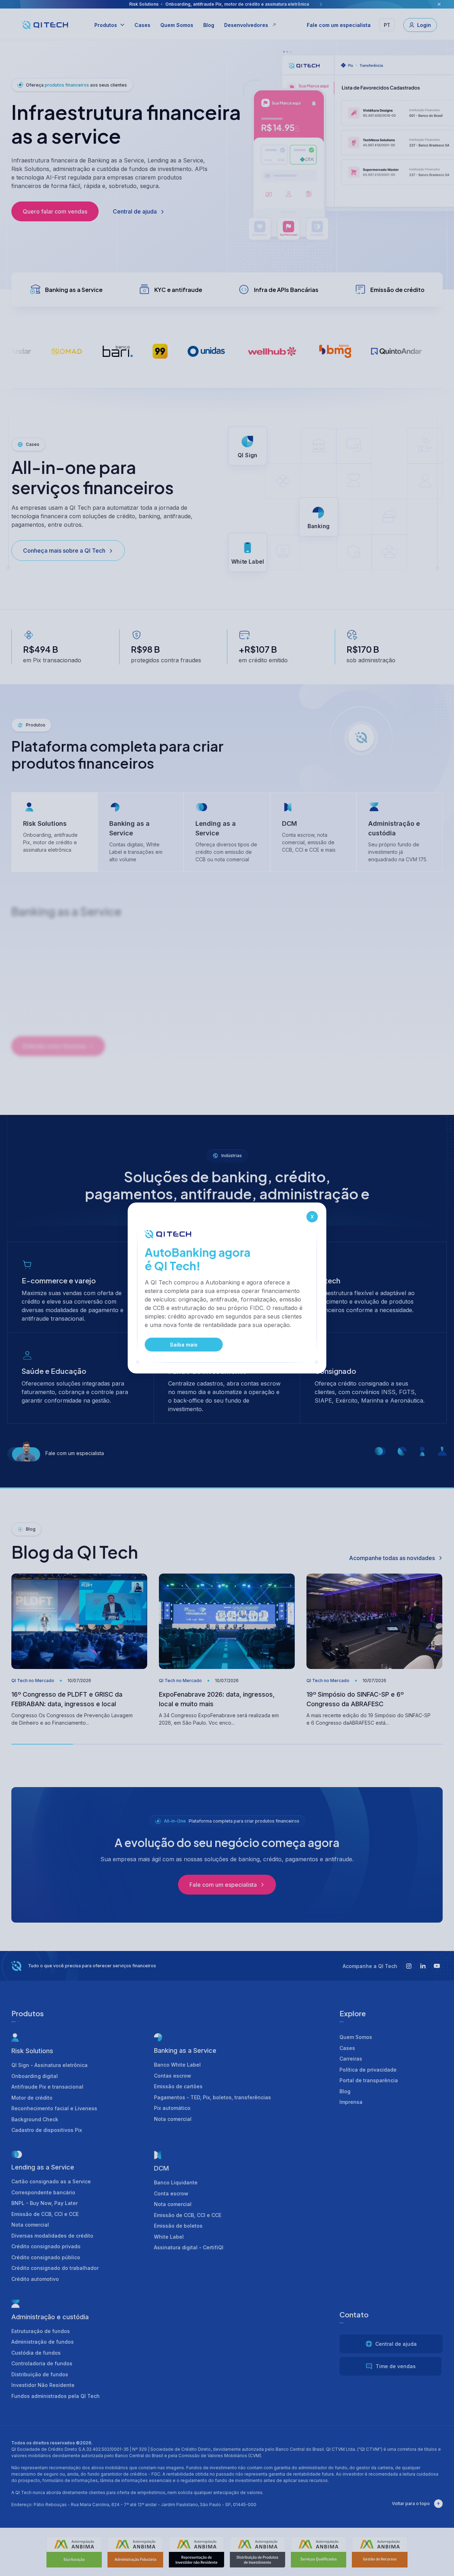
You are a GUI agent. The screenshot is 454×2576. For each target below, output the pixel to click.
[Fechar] (312, 1217)
